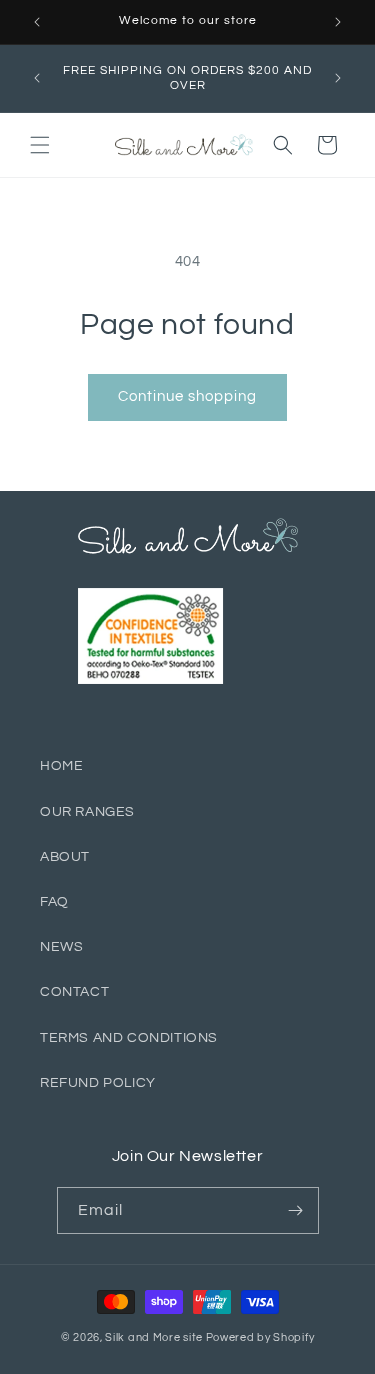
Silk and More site (154, 1337)
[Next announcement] (338, 22)
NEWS (61, 947)
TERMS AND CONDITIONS (129, 1038)
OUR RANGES (87, 812)
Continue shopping (187, 396)
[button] (40, 145)
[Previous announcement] (37, 22)
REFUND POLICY (98, 1083)
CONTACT (74, 992)
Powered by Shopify (260, 1337)
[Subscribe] (296, 1210)
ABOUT (65, 857)
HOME (61, 766)
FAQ (54, 902)
